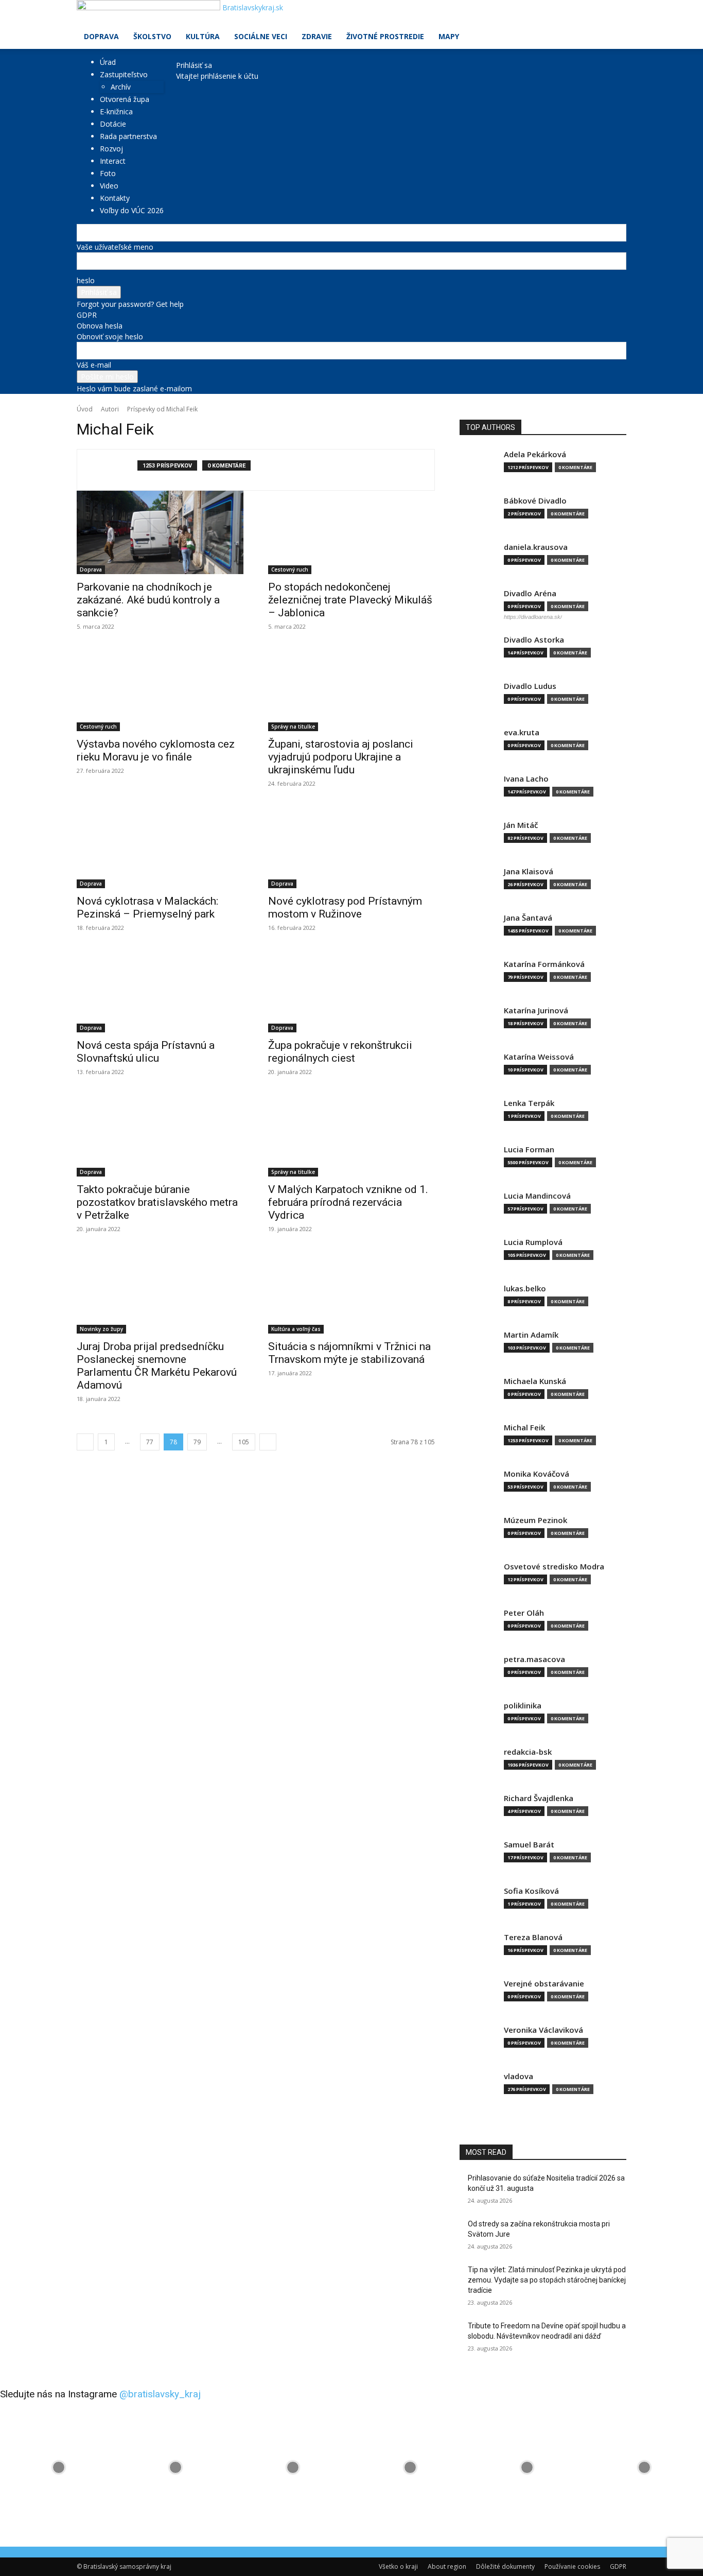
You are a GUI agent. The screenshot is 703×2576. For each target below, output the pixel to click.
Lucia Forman (529, 1149)
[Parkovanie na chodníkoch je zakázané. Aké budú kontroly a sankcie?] (160, 532)
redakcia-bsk (528, 1752)
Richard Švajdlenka (539, 1798)
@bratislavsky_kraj (160, 2394)
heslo (86, 280)
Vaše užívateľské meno (115, 247)
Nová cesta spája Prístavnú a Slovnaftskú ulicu (146, 1052)
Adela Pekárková (535, 454)
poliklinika (523, 1706)
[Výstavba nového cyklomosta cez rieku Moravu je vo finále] (160, 689)
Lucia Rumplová (533, 1242)
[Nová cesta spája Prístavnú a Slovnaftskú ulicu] (160, 991)
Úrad (108, 62)
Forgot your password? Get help (130, 304)
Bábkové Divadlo (535, 501)
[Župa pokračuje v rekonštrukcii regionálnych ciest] (351, 991)
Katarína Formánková (544, 964)
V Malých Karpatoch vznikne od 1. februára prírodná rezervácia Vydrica (348, 1202)
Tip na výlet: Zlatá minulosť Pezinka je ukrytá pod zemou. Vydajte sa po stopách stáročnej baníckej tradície (547, 2280)
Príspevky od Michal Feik (162, 409)
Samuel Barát (529, 1845)
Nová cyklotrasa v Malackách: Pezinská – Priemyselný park (147, 907)
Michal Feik (524, 1428)
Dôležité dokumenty (505, 2566)
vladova (519, 2076)
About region (447, 2566)
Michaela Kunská (535, 1381)
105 (244, 1442)
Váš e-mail (94, 365)
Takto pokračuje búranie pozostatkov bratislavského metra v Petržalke (157, 1202)
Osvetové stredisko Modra (554, 1567)
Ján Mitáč (521, 825)
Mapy (449, 36)
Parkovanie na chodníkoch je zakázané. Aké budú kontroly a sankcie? (148, 600)
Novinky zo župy (101, 1329)
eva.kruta (522, 732)
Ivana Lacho (526, 779)
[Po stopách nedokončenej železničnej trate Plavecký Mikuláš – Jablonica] (351, 532)
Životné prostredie (385, 36)
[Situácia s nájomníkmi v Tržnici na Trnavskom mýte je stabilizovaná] (351, 1292)
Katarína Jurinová (536, 1010)
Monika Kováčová (537, 1474)
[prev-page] (85, 1442)
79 (197, 1442)
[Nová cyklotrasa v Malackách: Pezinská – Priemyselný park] (160, 846)
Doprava (101, 36)
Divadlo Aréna (530, 593)
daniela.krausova (536, 547)
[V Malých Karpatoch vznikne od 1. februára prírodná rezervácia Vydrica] (351, 1135)
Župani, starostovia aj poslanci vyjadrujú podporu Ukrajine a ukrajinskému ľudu (341, 757)
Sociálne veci (261, 36)
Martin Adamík (531, 1335)
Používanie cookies (572, 2566)
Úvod (85, 409)
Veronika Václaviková (543, 2030)
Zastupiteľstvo (124, 74)
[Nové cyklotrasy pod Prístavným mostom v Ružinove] (351, 846)
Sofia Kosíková (531, 1891)
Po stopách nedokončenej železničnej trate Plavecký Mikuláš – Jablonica (350, 600)
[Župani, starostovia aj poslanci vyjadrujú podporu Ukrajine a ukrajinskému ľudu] (351, 689)
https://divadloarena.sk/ (533, 617)
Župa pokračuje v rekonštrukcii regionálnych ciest (340, 1052)
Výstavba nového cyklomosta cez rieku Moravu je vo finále (156, 750)
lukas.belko (525, 1289)
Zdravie (317, 36)
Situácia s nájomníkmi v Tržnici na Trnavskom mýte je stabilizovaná (349, 1353)
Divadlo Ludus (530, 686)
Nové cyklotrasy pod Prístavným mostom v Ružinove (345, 907)
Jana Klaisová (529, 871)
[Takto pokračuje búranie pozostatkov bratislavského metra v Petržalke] (160, 1135)
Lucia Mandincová (537, 1196)
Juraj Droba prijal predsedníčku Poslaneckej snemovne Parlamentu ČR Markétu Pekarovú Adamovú (157, 1366)
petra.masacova (534, 1659)
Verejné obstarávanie (544, 1984)
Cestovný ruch (290, 569)
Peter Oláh (524, 1613)
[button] (614, 13)
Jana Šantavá (528, 918)
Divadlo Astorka (534, 640)
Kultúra (203, 36)
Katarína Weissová (539, 1057)
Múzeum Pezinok (535, 1520)
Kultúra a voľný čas (296, 1329)
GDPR (87, 315)
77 (150, 1442)
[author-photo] (113, 470)
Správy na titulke (293, 727)
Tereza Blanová (533, 1937)
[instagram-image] (59, 2467)
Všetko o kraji (398, 2566)
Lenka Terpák (529, 1103)
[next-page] (268, 1442)
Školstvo (152, 36)
